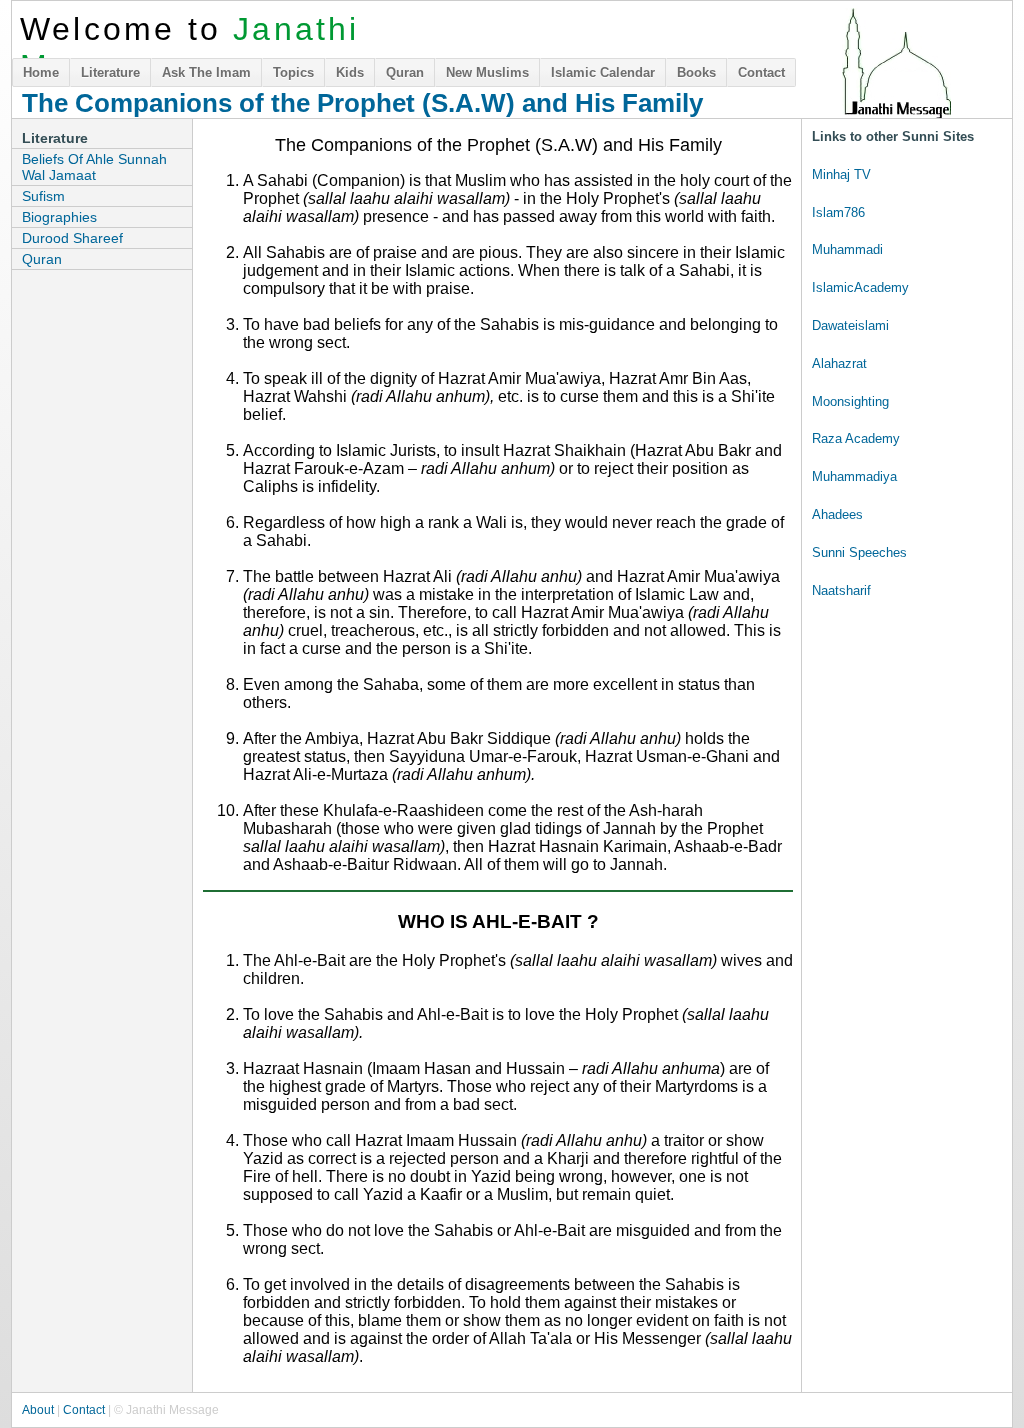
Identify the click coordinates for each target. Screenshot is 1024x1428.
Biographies (59, 217)
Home (41, 72)
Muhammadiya (854, 476)
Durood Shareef (72, 238)
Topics (293, 72)
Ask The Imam (206, 72)
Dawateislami (850, 325)
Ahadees (837, 514)
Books (696, 72)
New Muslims (487, 72)
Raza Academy (856, 438)
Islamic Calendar (603, 72)
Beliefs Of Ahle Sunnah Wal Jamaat (94, 167)
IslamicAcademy (860, 287)
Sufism (43, 196)
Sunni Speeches (859, 552)
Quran (405, 72)
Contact (761, 72)
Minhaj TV (841, 174)
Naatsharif (841, 590)
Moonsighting (850, 401)
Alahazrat (839, 363)
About (38, 1410)
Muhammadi (847, 249)
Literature (110, 72)
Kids (350, 72)
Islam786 (838, 212)
